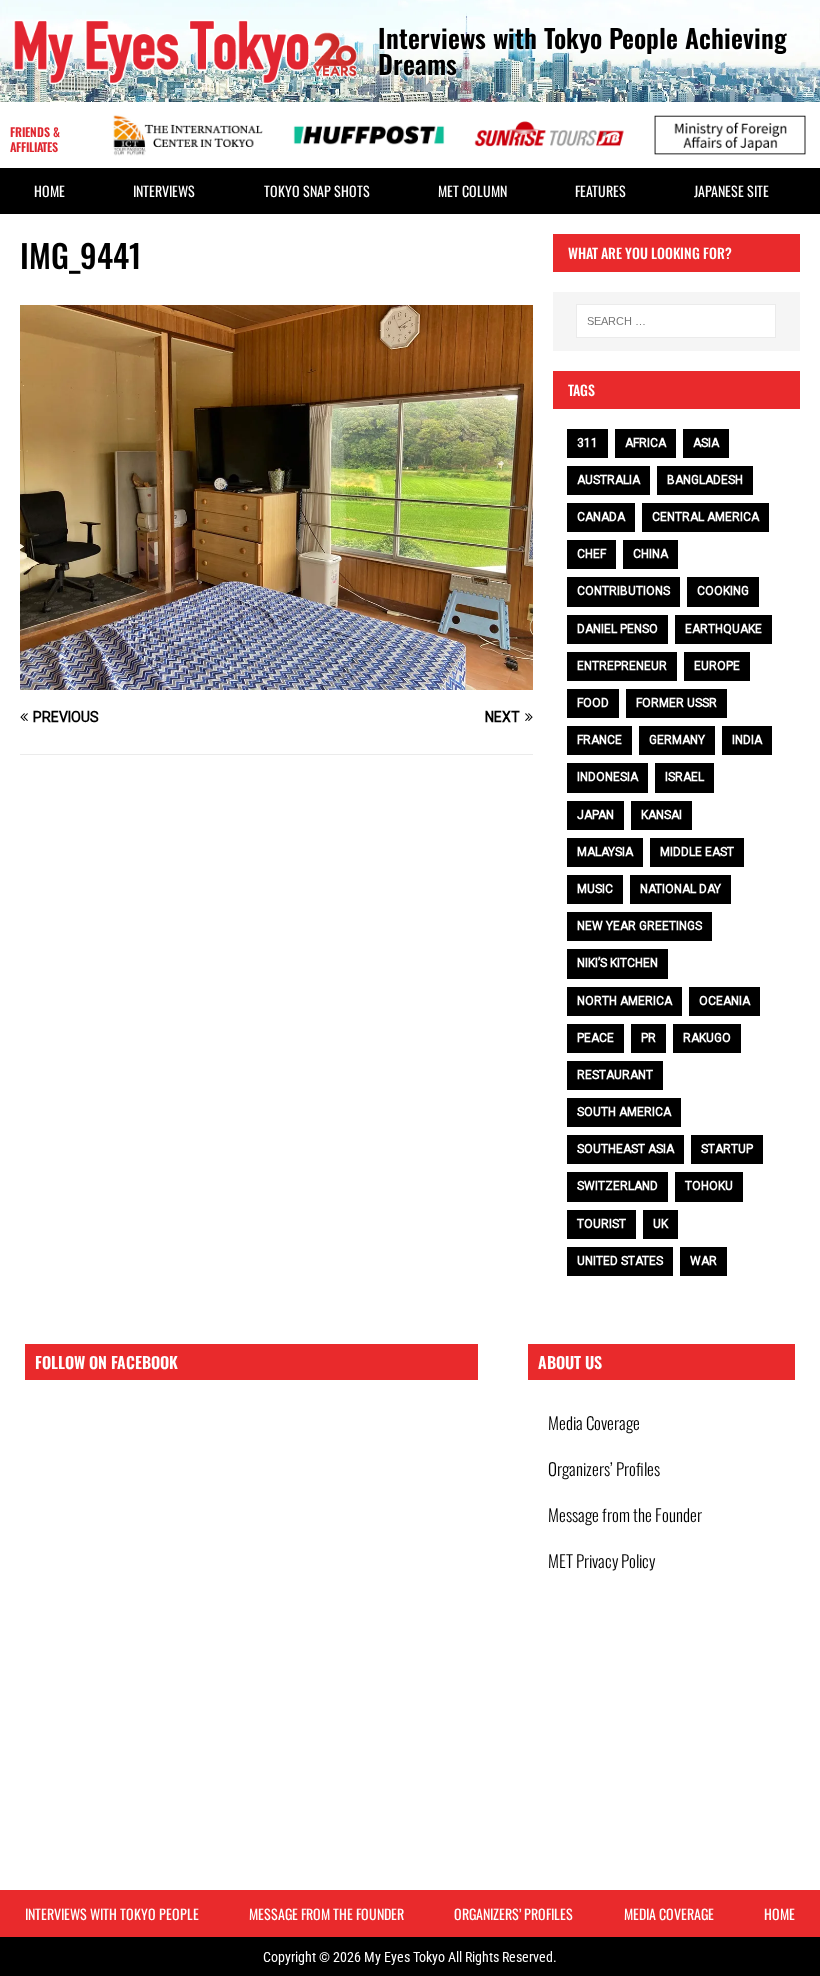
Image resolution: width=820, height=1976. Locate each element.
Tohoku (709, 1186)
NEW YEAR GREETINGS (639, 926)
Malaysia (605, 852)
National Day (680, 889)
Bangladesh (705, 480)
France (599, 740)
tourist (601, 1224)
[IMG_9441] (276, 679)
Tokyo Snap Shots (317, 190)
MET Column (472, 190)
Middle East (697, 852)
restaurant (615, 1075)
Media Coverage (594, 1422)
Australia (608, 480)
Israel (684, 777)
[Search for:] (676, 321)
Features (600, 190)
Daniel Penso (617, 629)
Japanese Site (731, 190)
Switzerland (617, 1186)
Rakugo (707, 1038)
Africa (645, 443)
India (747, 740)
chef (591, 554)
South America (624, 1112)
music (595, 889)
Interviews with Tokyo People (112, 1913)
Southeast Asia (625, 1149)
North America (624, 1001)
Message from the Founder (625, 1514)
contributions (623, 591)
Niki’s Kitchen (617, 963)
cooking (723, 591)
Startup (727, 1149)
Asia (706, 443)
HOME (49, 190)
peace (595, 1038)
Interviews (164, 190)
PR (648, 1038)
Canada (601, 517)
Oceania (724, 1001)
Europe (717, 666)
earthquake (723, 629)
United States (620, 1261)
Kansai (661, 815)
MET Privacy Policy (601, 1560)
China (650, 554)
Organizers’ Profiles (604, 1468)
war (703, 1261)
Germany (677, 740)
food (593, 703)
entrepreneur (622, 666)
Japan (595, 815)
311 (587, 443)
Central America (705, 517)
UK (660, 1224)
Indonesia (607, 777)
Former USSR (676, 703)
